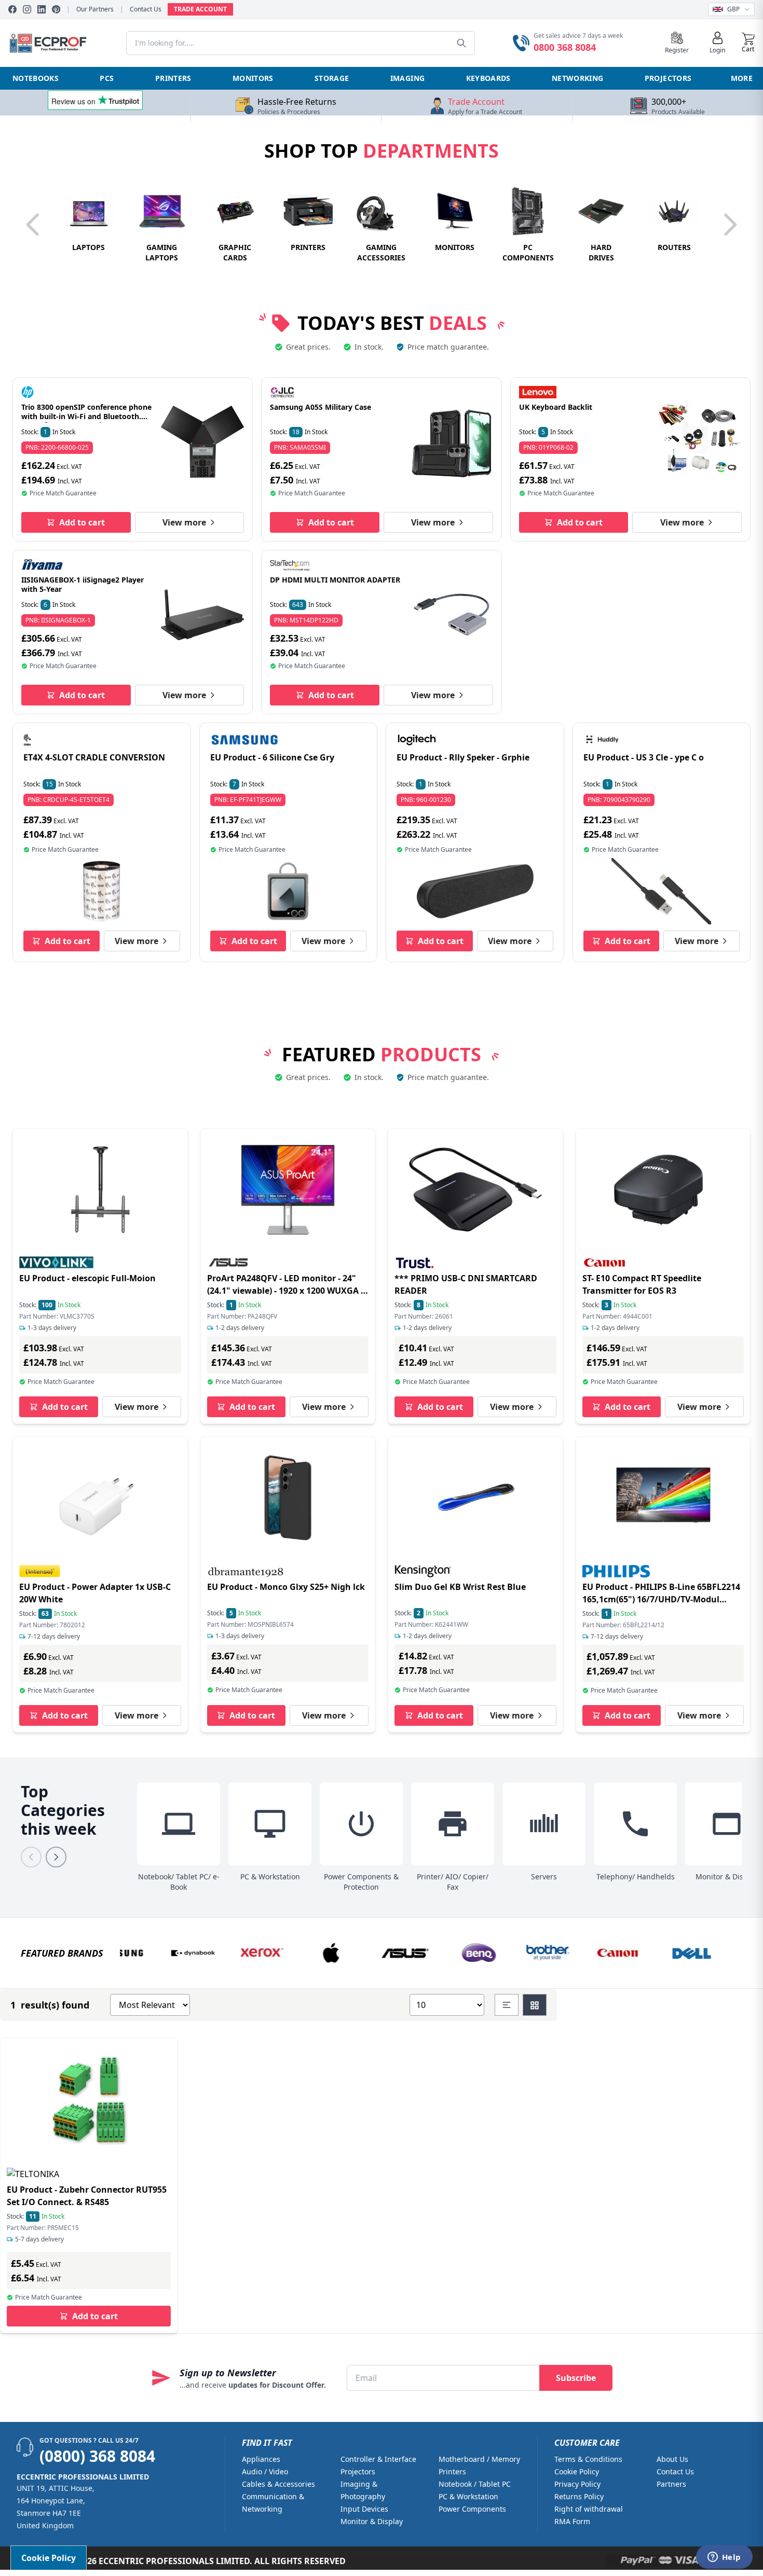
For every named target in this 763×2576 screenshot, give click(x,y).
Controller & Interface (378, 2459)
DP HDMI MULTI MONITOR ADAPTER (335, 580)
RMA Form (572, 2521)
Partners (671, 2484)
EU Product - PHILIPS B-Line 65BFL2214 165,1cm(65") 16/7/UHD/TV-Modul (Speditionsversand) (661, 1599)
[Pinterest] (56, 9)
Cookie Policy (577, 2471)
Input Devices (364, 2509)
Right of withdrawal (589, 2509)
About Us (672, 2459)
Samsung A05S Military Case (321, 407)
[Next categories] (56, 1857)
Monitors (253, 78)
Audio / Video (265, 2471)
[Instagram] (27, 9)
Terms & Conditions (588, 2459)
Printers (173, 78)
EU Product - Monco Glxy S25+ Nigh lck (286, 1587)
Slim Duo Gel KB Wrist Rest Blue (460, 1587)
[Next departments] (730, 225)
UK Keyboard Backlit (556, 407)
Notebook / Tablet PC (475, 2484)
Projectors (668, 78)
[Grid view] (535, 2005)
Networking (578, 78)
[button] (748, 43)
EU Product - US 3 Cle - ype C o (644, 757)
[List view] (507, 2005)
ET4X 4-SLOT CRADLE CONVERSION (94, 757)
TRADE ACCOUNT (200, 9)
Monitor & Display (372, 2521)
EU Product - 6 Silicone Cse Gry (272, 757)
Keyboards (488, 78)
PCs (107, 78)
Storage (332, 78)
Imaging (407, 78)
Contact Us (146, 9)
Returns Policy (579, 2496)
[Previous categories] (31, 1857)
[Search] (461, 43)
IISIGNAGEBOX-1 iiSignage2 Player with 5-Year (83, 584)
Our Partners (95, 9)
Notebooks (36, 78)
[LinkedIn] (42, 9)
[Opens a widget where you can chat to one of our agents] (724, 2558)
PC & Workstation (468, 2496)
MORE (742, 78)
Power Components (472, 2509)
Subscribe (576, 2378)
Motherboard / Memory (479, 2459)
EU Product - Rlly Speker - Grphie (463, 757)
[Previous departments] (33, 225)
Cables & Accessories (278, 2484)
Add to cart (82, 522)
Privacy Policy (577, 2484)
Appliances (261, 2459)
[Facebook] (12, 9)
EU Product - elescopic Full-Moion (87, 1278)
